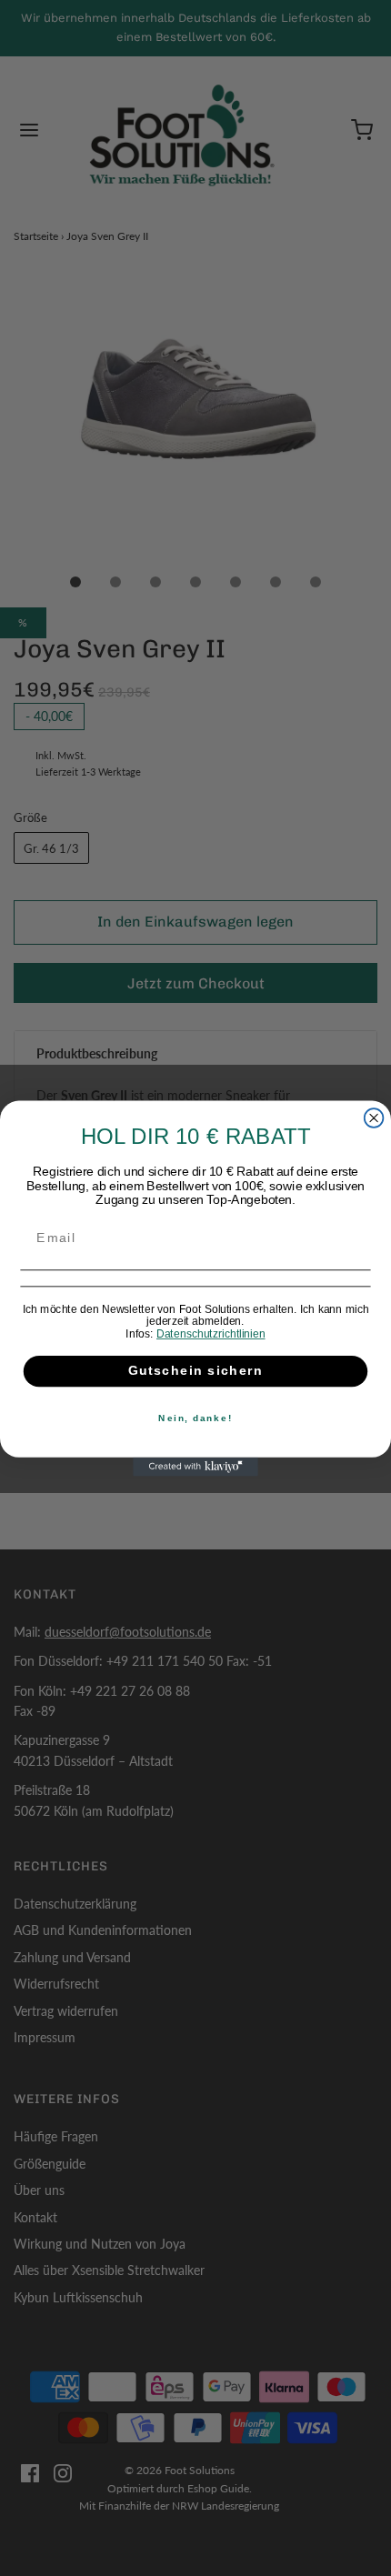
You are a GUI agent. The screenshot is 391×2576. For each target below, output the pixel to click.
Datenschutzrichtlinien (211, 1333)
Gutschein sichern (196, 1371)
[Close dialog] (374, 1118)
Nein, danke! (195, 1418)
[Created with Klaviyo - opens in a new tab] (195, 1466)
